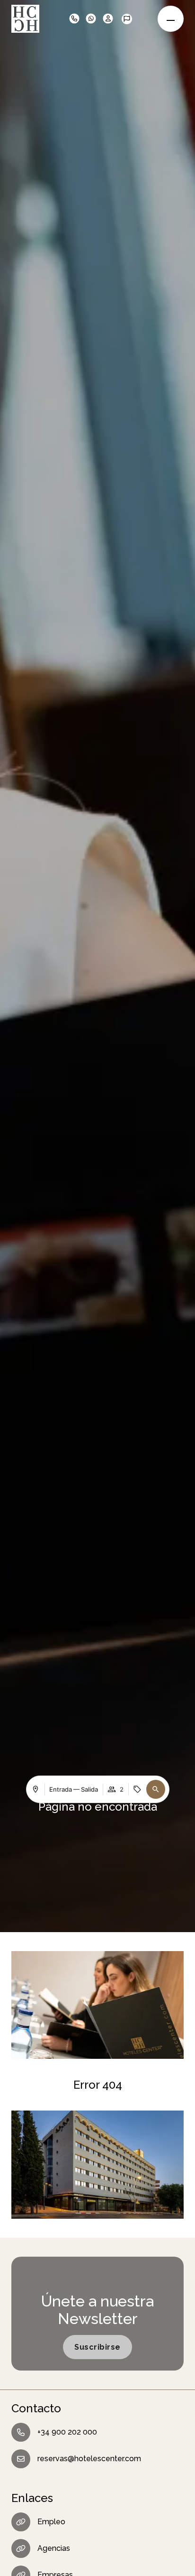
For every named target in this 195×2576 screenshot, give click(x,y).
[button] (135, 19)
